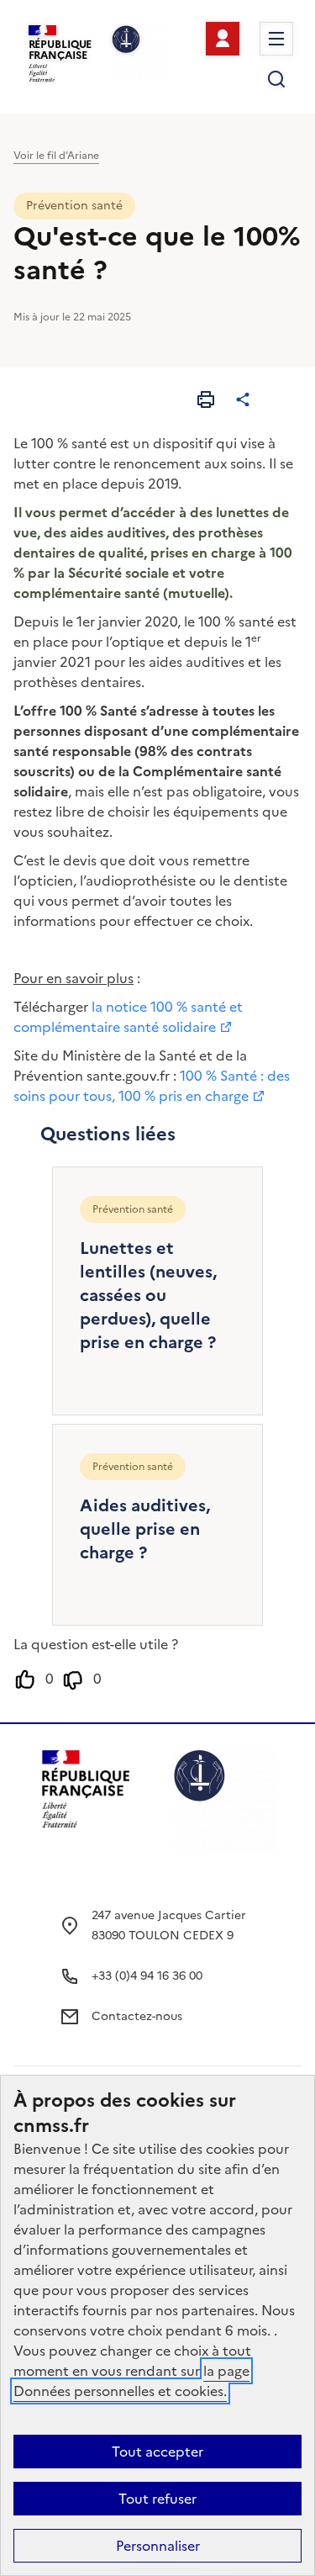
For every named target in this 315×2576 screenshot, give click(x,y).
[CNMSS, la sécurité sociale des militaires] (139, 53)
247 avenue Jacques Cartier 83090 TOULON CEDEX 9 (169, 1925)
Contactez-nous (137, 2016)
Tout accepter (157, 2452)
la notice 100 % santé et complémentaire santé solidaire (128, 1017)
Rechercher (276, 79)
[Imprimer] (206, 399)
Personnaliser (158, 2546)
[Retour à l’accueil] (224, 1803)
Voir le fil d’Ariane (56, 156)
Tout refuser (157, 2499)
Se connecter (223, 39)
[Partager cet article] (243, 399)
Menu (276, 39)
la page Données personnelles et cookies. (131, 2381)
